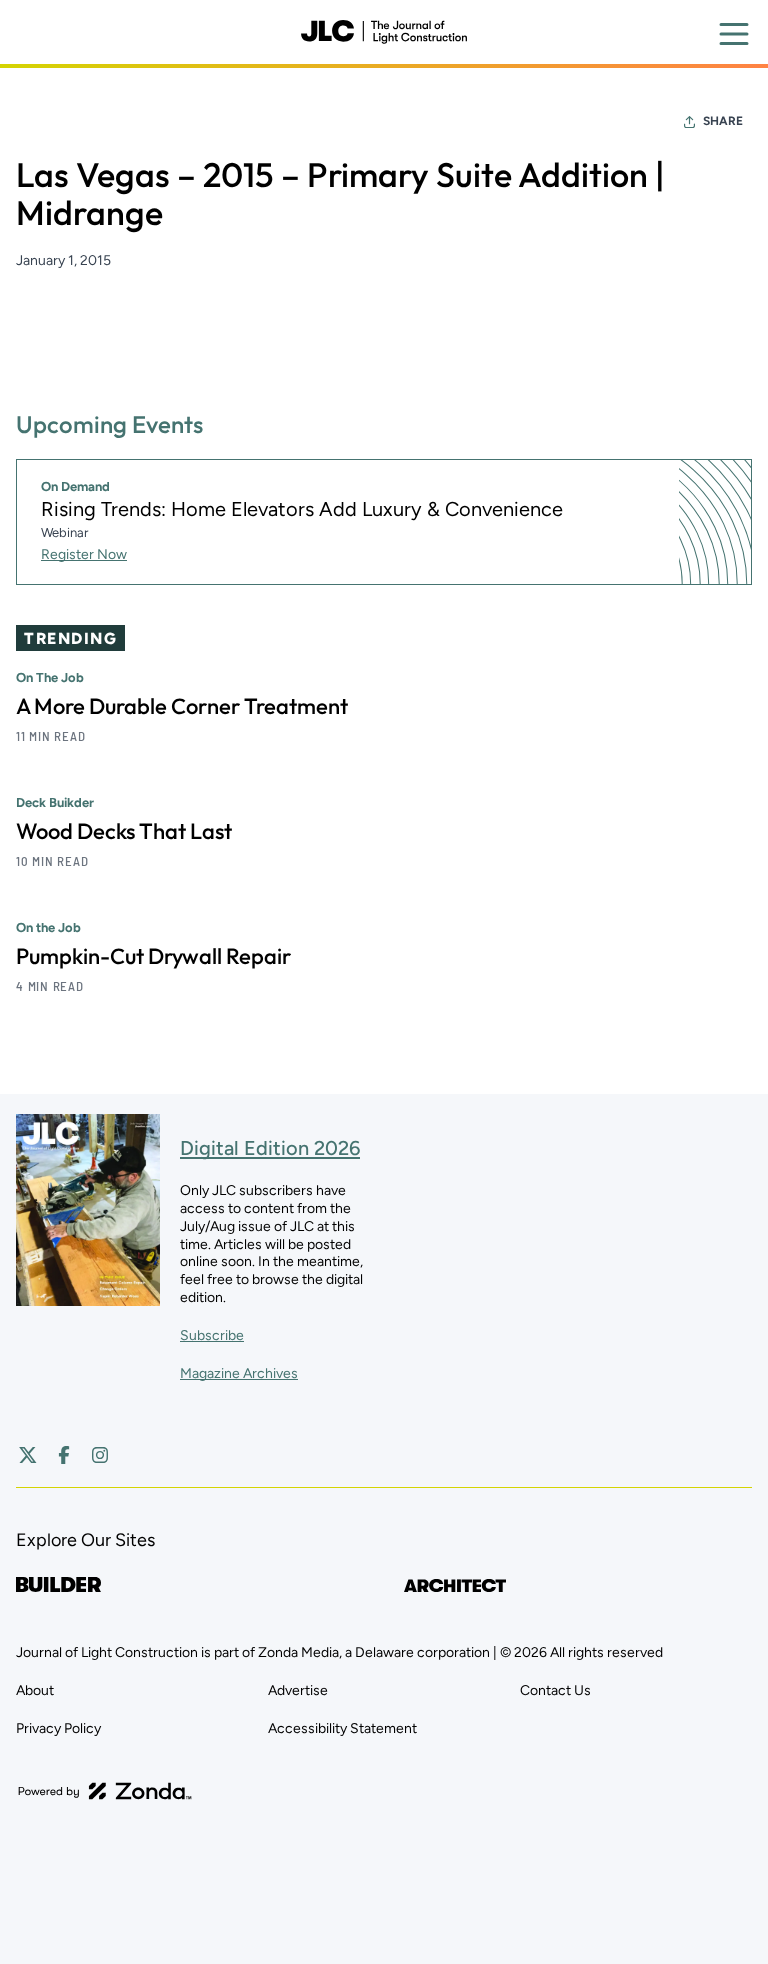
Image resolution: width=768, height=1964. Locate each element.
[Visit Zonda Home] (105, 1791)
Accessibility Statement (342, 1728)
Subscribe (212, 1335)
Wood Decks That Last (124, 831)
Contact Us (555, 1690)
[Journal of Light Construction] (384, 32)
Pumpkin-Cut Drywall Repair (153, 956)
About (35, 1690)
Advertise (298, 1690)
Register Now (84, 554)
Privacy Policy (58, 1728)
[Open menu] (734, 34)
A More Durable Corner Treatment (182, 706)
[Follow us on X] (28, 1455)
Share (723, 121)
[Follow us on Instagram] (100, 1455)
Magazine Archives (239, 1373)
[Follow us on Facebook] (64, 1455)
